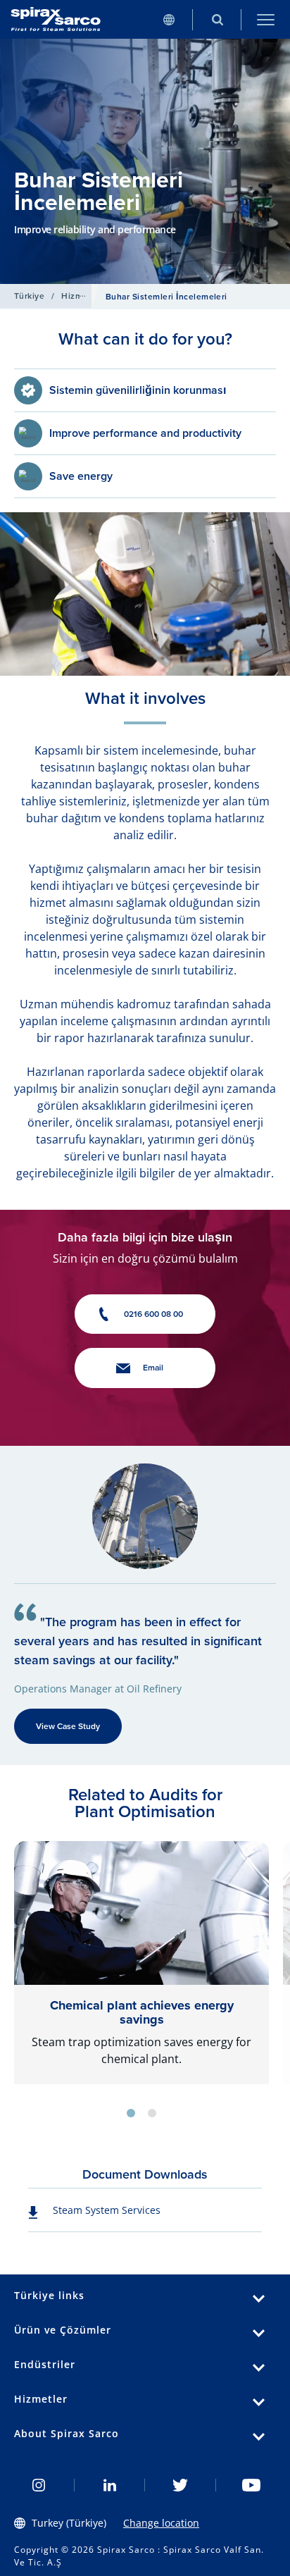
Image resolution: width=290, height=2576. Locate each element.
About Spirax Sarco (67, 2433)
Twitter (181, 2485)
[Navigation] (266, 19)
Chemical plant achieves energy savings (142, 2012)
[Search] (217, 19)
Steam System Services (107, 2210)
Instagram (39, 2485)
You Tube (252, 2485)
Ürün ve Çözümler (63, 2330)
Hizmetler (81, 296)
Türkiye (29, 296)
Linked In (110, 2485)
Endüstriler (45, 2364)
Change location (161, 2523)
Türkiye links (49, 2295)
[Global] (169, 19)
